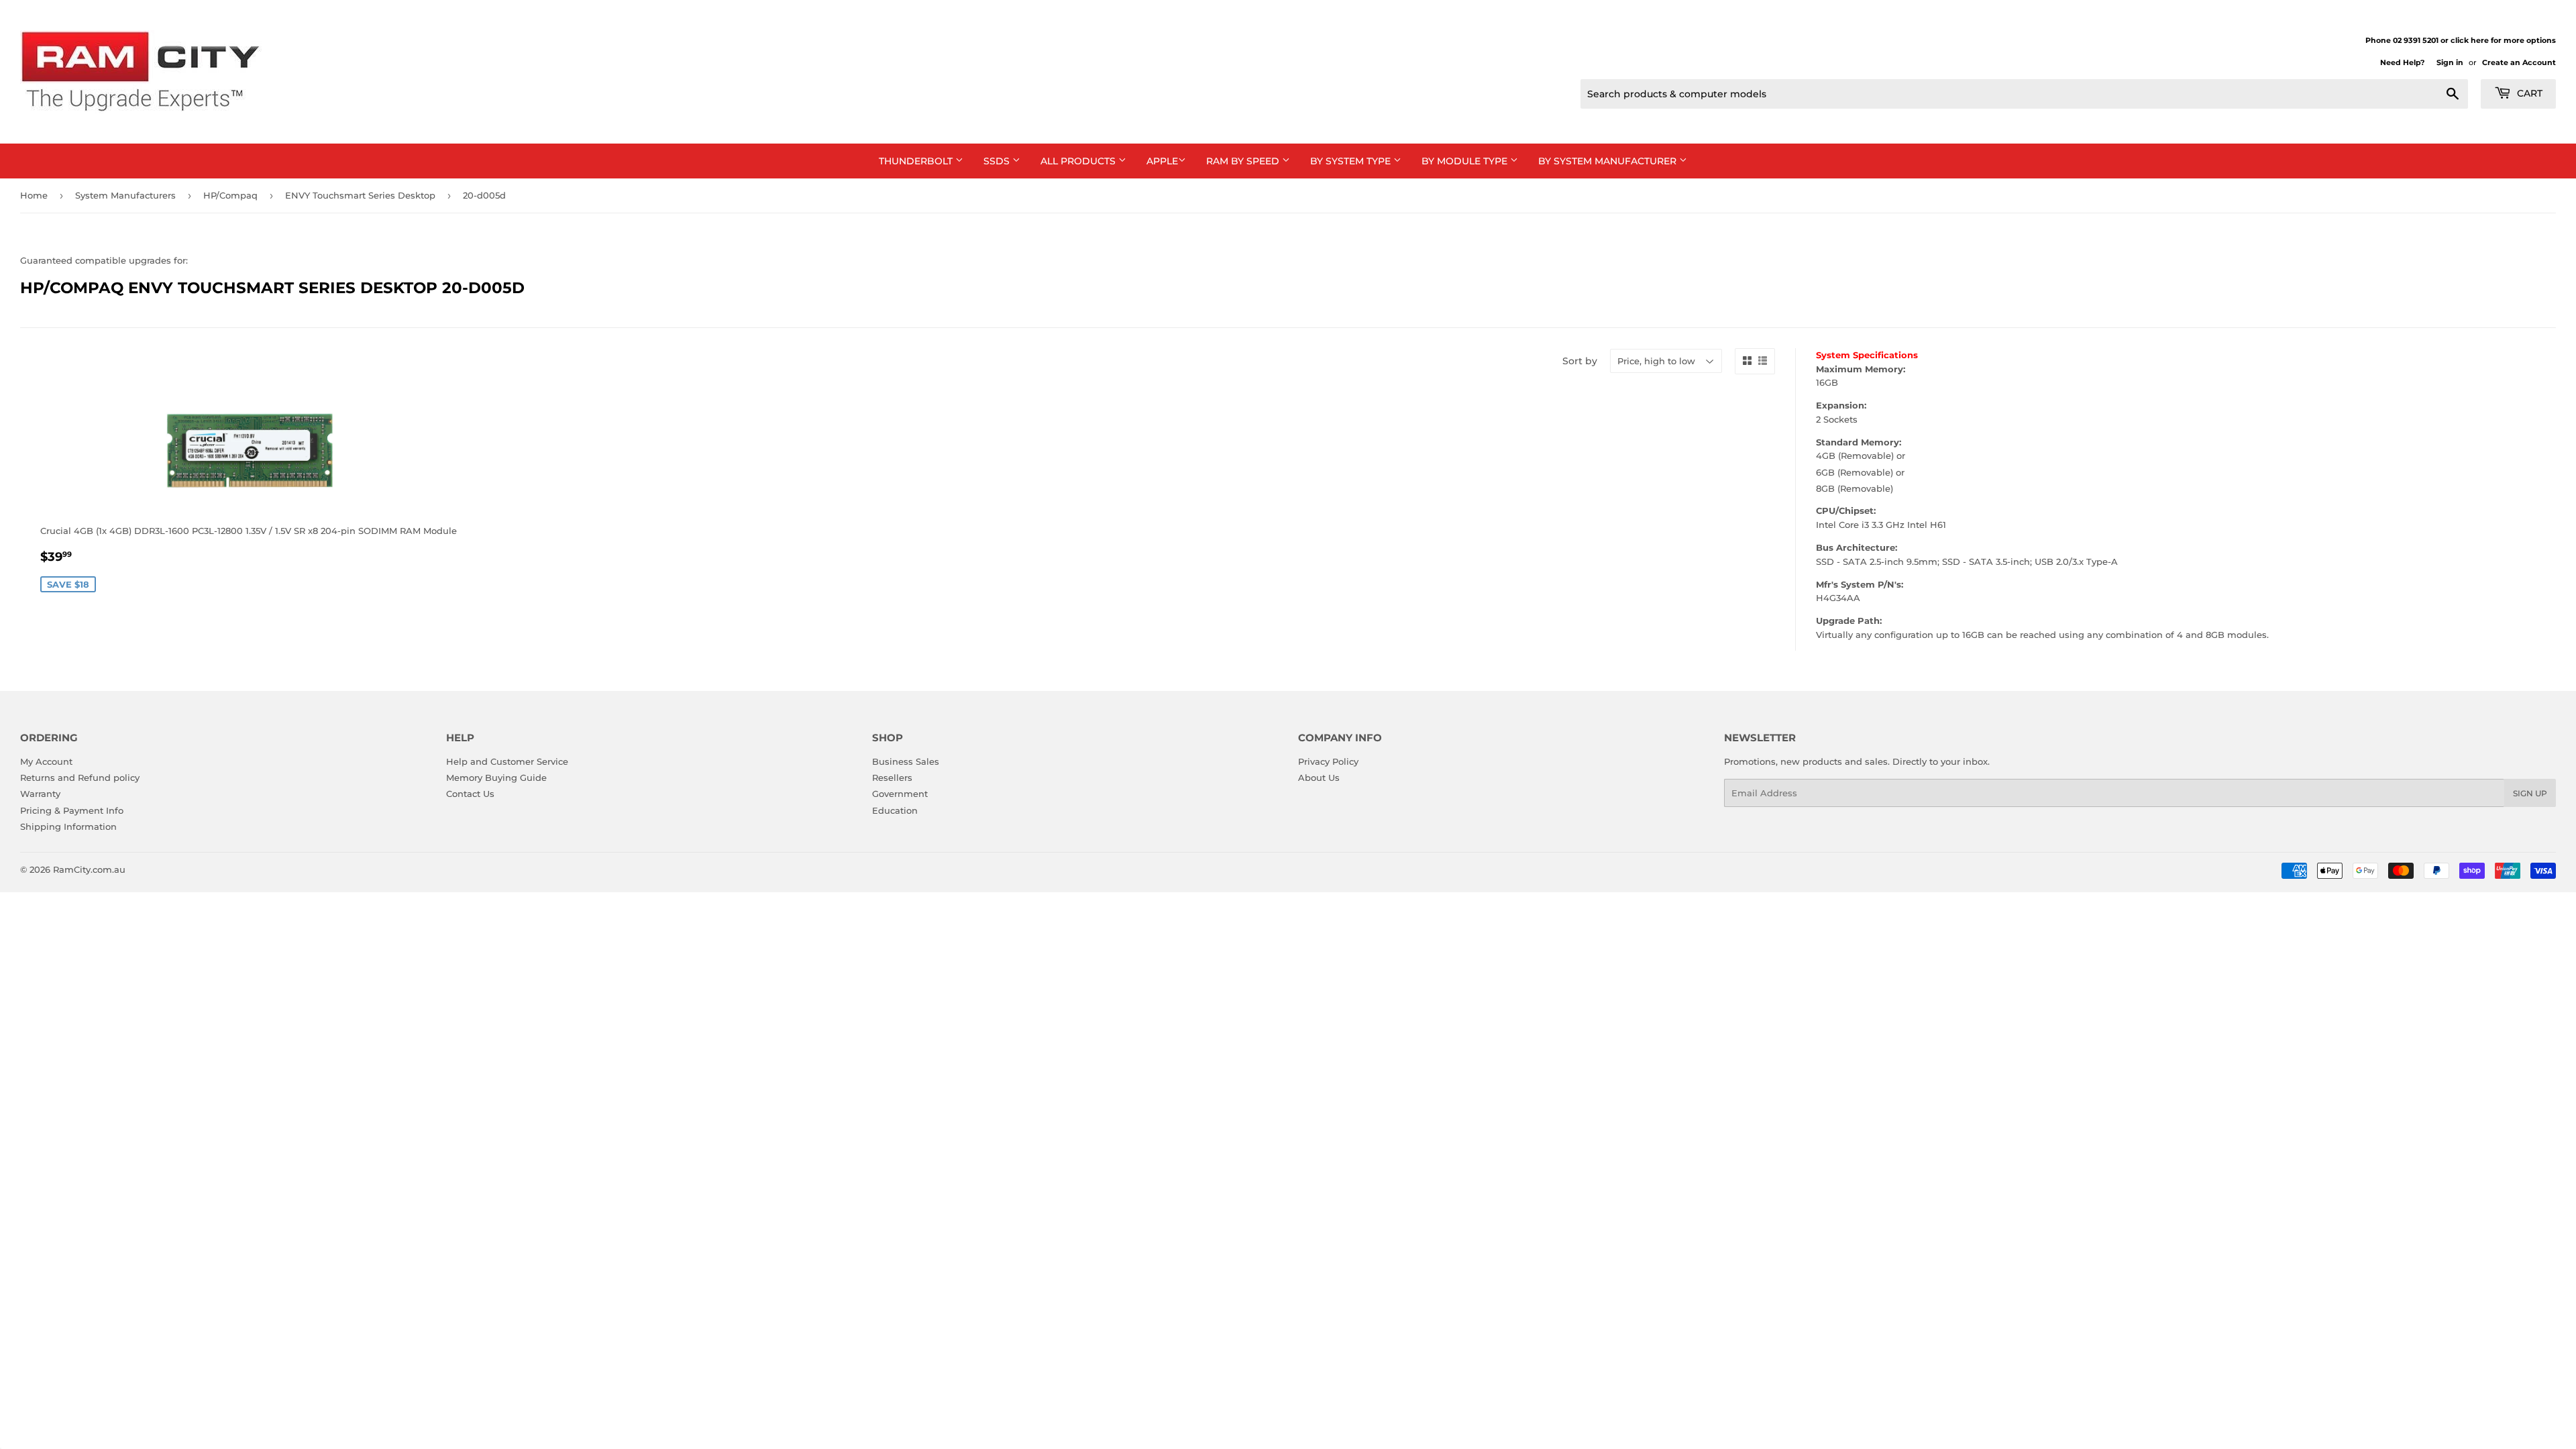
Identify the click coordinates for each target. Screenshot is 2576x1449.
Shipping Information (68, 826)
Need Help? (2402, 62)
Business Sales (906, 761)
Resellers (892, 777)
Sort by (1580, 361)
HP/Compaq (230, 195)
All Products (1079, 161)
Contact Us (470, 794)
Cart (2528, 93)
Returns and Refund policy (80, 777)
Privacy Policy (1328, 761)
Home (34, 195)
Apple (1162, 161)
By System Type (1352, 161)
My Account (46, 761)
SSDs (998, 161)
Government (900, 794)
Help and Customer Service (507, 761)
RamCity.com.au (89, 869)
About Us (1319, 777)
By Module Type (1466, 161)
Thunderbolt (917, 161)
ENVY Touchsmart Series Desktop (360, 195)
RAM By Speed (1244, 161)
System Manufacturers (125, 195)
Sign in (2450, 62)
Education (895, 810)
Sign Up (2530, 793)
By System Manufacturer (1609, 161)
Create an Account (2519, 62)
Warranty (40, 794)
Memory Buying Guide (496, 777)
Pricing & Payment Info (72, 810)
